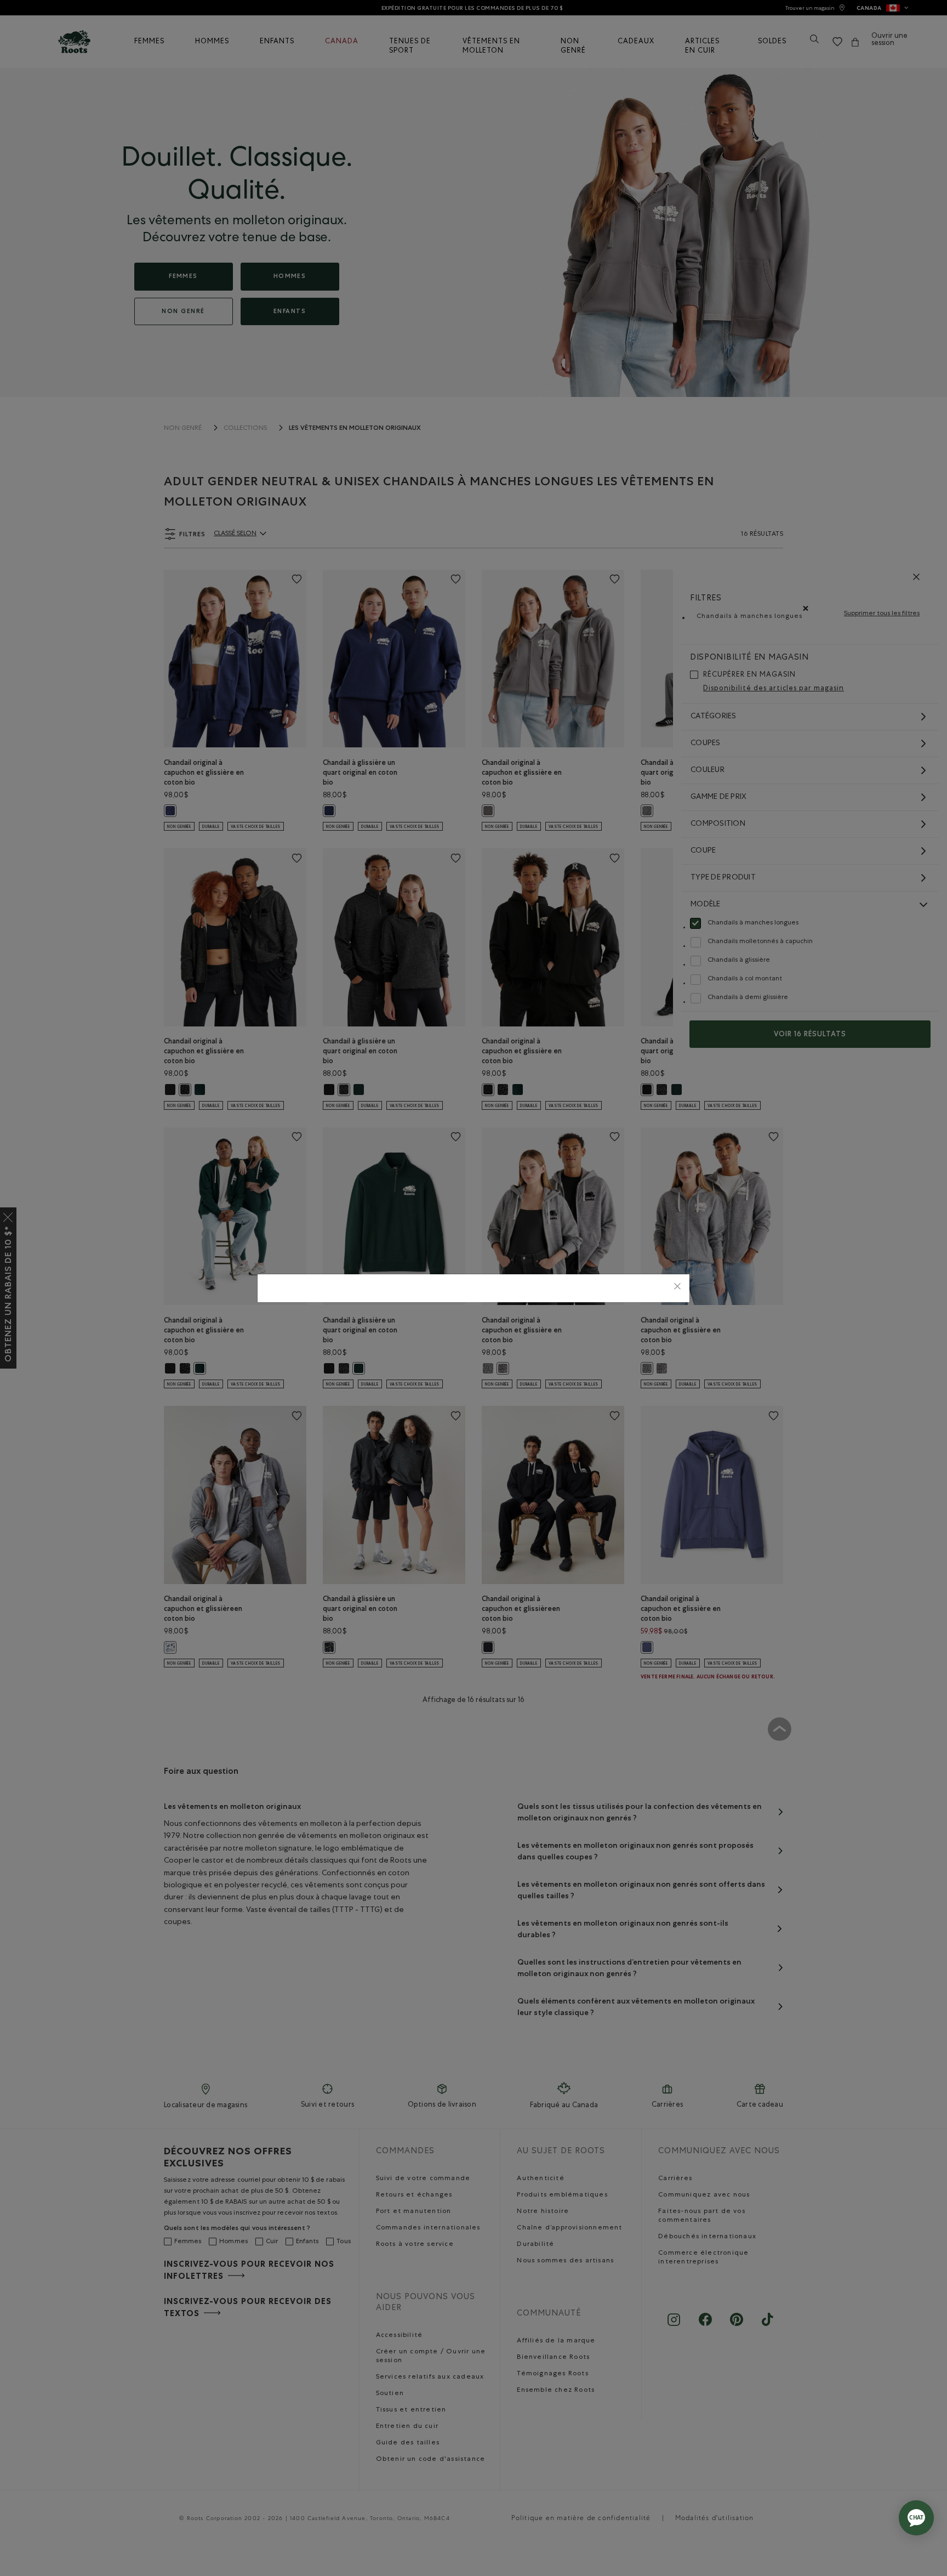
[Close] (677, 1288)
